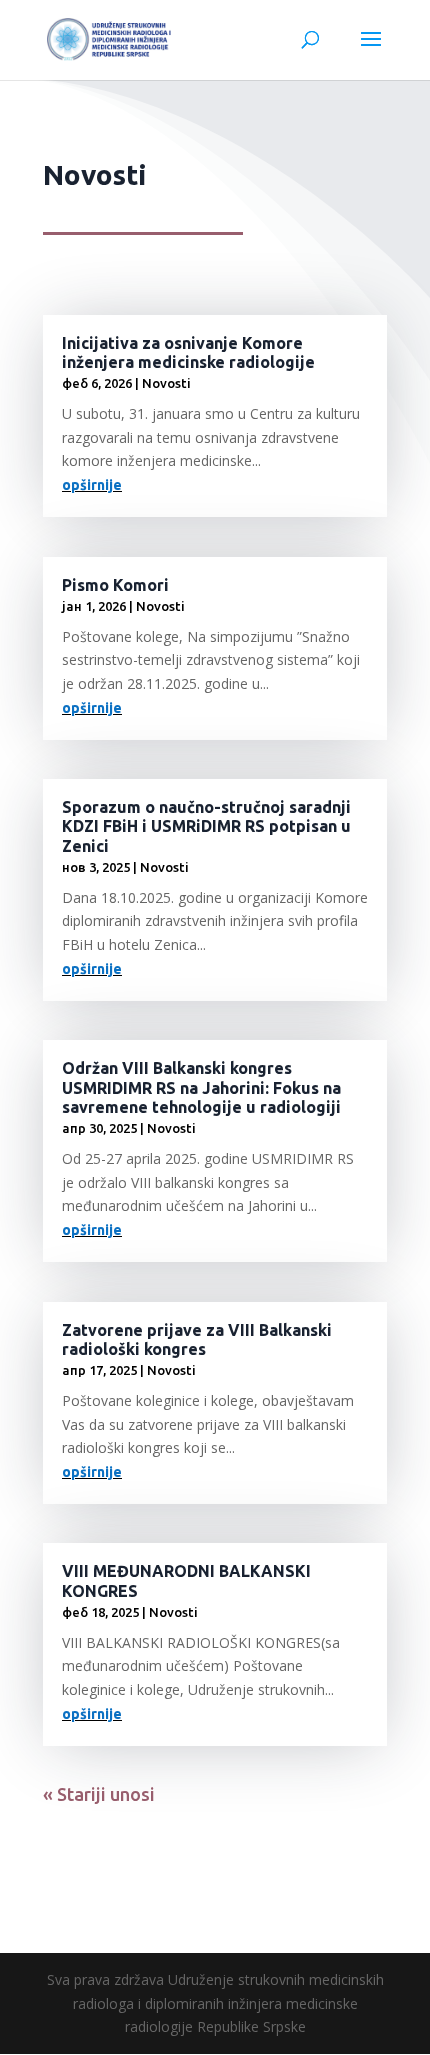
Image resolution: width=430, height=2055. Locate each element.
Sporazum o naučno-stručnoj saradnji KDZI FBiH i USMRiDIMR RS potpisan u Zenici (206, 826)
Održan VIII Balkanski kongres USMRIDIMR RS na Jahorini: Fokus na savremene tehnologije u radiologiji (201, 1087)
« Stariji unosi (99, 1794)
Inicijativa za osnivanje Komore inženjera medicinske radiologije (188, 352)
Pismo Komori (115, 585)
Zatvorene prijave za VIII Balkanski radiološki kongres (197, 1339)
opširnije (92, 485)
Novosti (166, 383)
